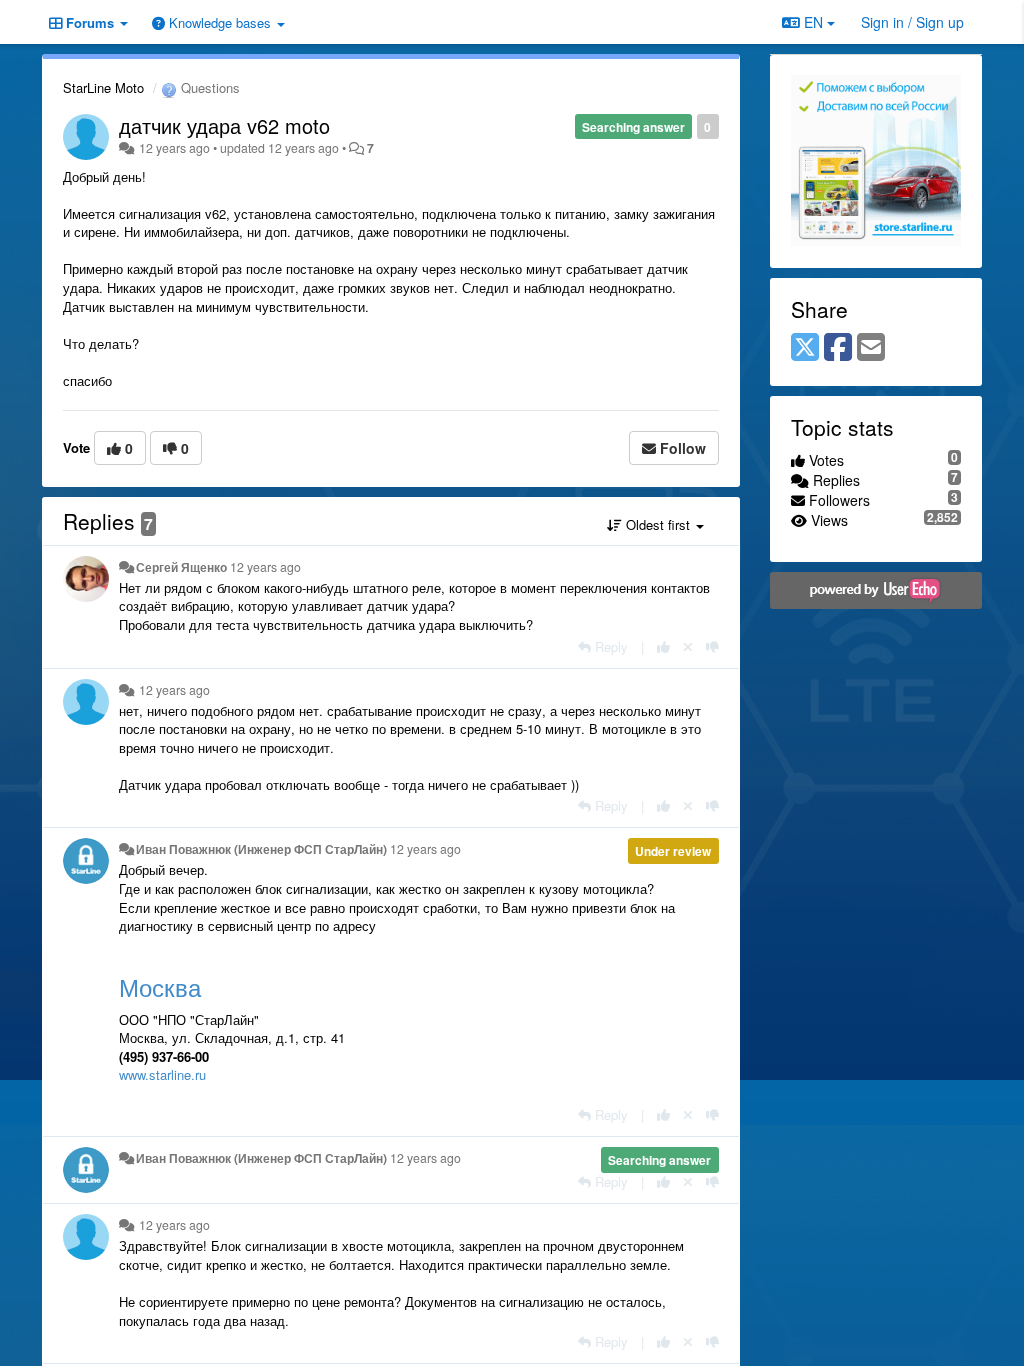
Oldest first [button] (658, 524)
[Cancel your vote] (688, 646)
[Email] (871, 348)
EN (813, 22)
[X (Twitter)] (805, 348)
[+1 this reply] (663, 646)
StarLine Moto (103, 87)
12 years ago (265, 567)
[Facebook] (838, 348)
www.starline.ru (162, 1074)
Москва (160, 986)
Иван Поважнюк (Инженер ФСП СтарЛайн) (261, 849)
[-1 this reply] (712, 646)
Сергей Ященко (181, 567)
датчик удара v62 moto (224, 125)
